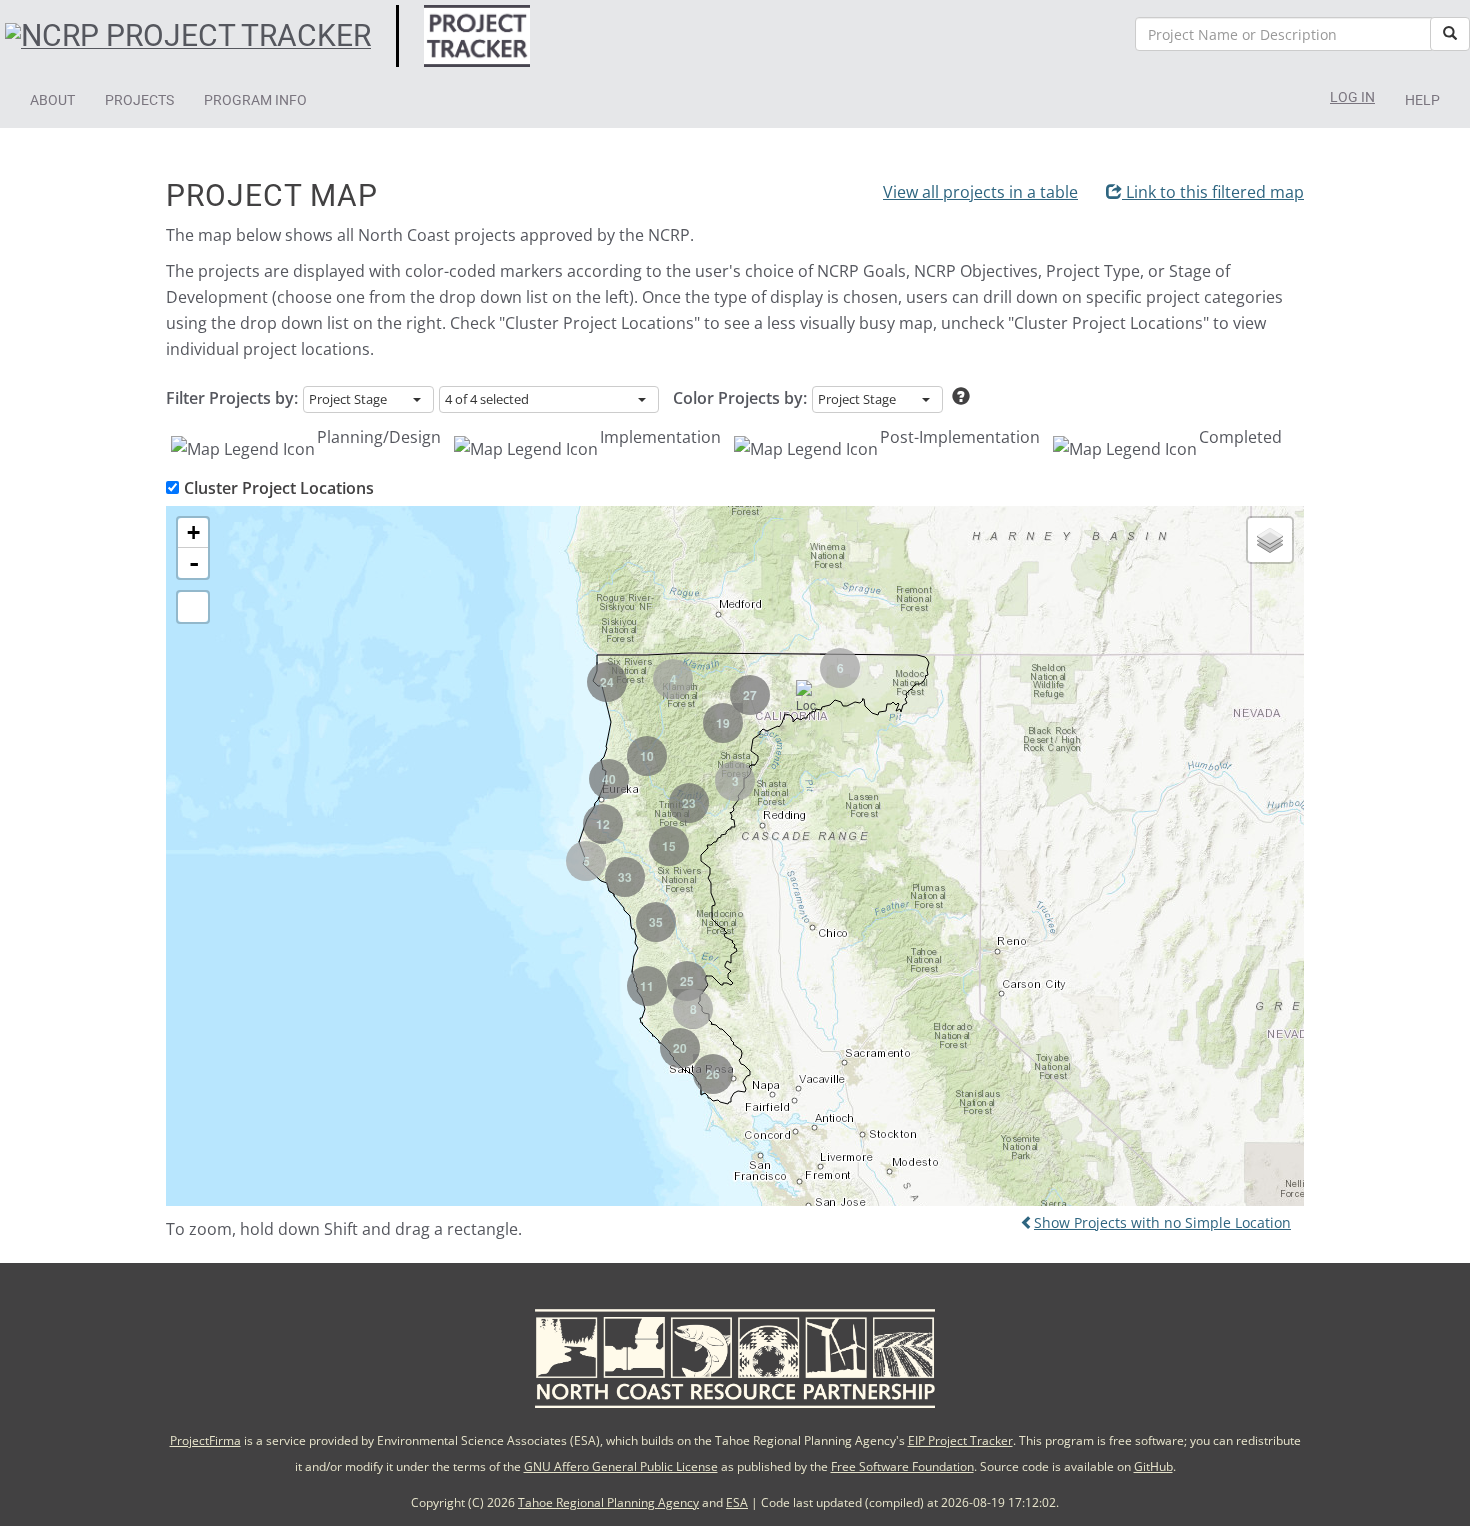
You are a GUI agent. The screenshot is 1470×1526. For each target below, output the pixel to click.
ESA (737, 1502)
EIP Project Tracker (960, 1440)
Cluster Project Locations (279, 488)
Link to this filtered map (1213, 192)
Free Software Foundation (902, 1466)
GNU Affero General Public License (621, 1466)
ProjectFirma (205, 1440)
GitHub (1153, 1466)
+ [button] (193, 532)
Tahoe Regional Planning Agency (608, 1502)
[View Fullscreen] (193, 607)
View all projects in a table (980, 192)
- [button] (194, 563)
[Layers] (1270, 540)
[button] (52, 100)
